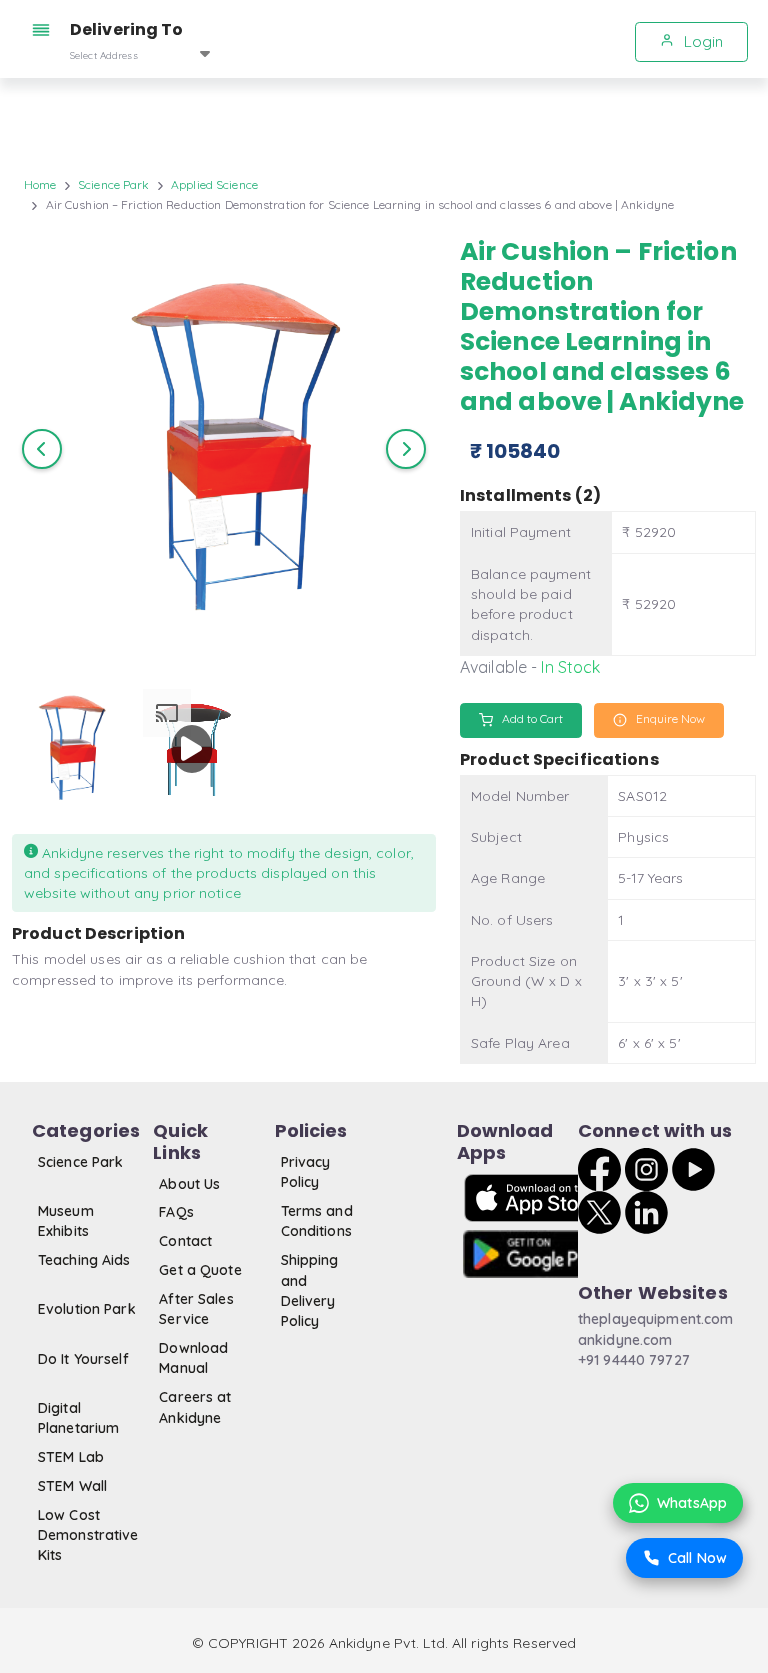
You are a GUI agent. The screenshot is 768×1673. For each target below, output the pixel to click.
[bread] (45, 30)
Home (40, 184)
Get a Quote (200, 1270)
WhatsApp (692, 1503)
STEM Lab (71, 1457)
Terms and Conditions (317, 1221)
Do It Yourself (83, 1359)
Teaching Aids (84, 1260)
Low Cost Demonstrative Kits (88, 1535)
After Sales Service (196, 1309)
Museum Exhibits (66, 1221)
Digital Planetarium (78, 1418)
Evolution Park (87, 1309)
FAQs (176, 1212)
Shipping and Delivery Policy (310, 1290)
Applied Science (214, 184)
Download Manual (193, 1358)
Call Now (697, 1558)
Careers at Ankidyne (195, 1407)
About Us (189, 1184)
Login (701, 41)
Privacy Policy (306, 1172)
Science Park (113, 184)
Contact (185, 1241)
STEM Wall (72, 1486)
